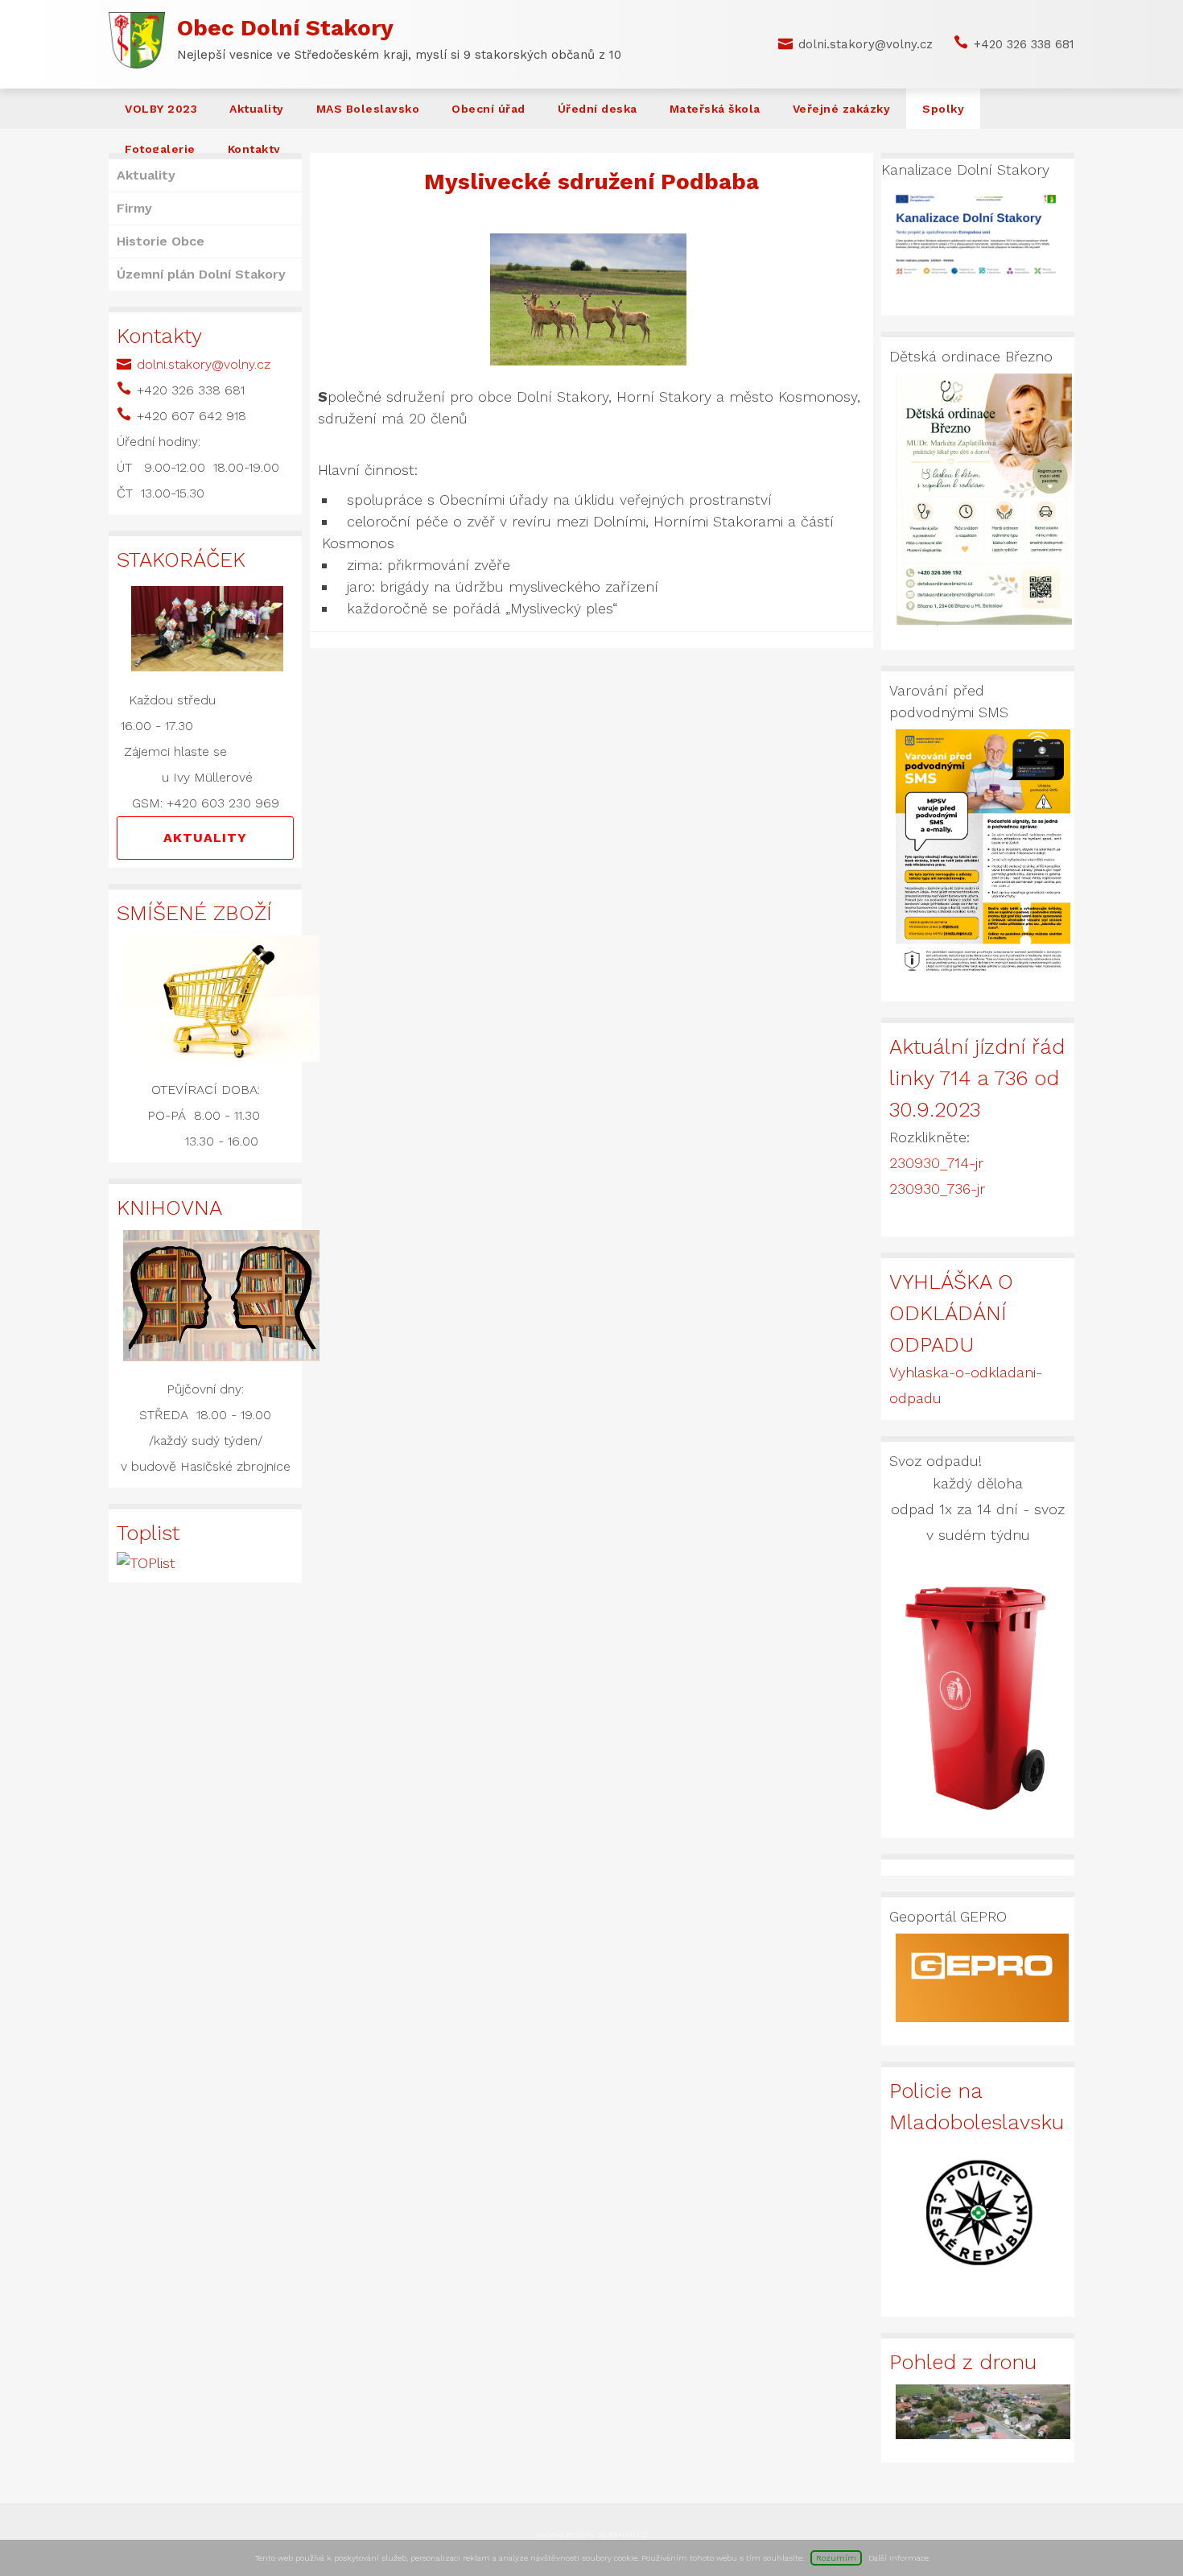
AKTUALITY (205, 838)
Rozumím (836, 2558)
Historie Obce (161, 241)
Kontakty (254, 149)
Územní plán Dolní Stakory (201, 274)
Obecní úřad (488, 109)
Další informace (899, 2558)
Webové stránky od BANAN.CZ (591, 2535)
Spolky (943, 109)
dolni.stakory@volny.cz (866, 44)
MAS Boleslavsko (368, 109)
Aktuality (257, 109)
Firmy (134, 208)
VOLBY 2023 (161, 109)
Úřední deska (598, 109)
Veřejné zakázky (842, 109)
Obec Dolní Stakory (285, 28)
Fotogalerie (160, 149)
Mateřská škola (715, 109)
